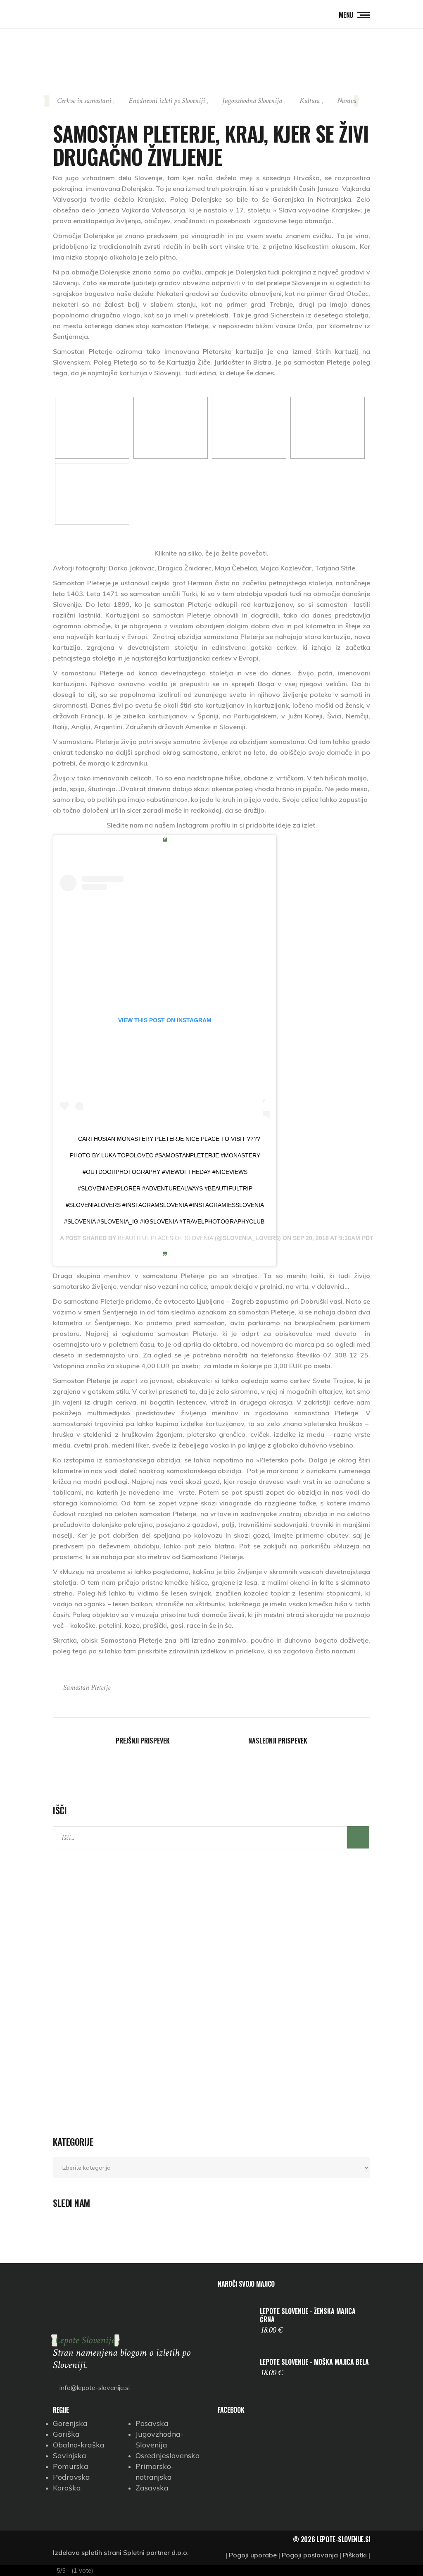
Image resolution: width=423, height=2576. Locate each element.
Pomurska (71, 2466)
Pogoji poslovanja (310, 2555)
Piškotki (355, 2555)
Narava (347, 101)
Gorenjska (70, 2423)
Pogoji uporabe (253, 2555)
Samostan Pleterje (87, 1688)
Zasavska (152, 2488)
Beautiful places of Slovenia (165, 1238)
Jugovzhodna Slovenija (252, 101)
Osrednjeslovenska (168, 2456)
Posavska (152, 2423)
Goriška (66, 2434)
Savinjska (70, 2456)
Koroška (67, 2488)
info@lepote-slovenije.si (94, 2388)
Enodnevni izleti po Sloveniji (167, 101)
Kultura (310, 101)
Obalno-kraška (79, 2445)
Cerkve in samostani (84, 101)
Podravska (71, 2477)
